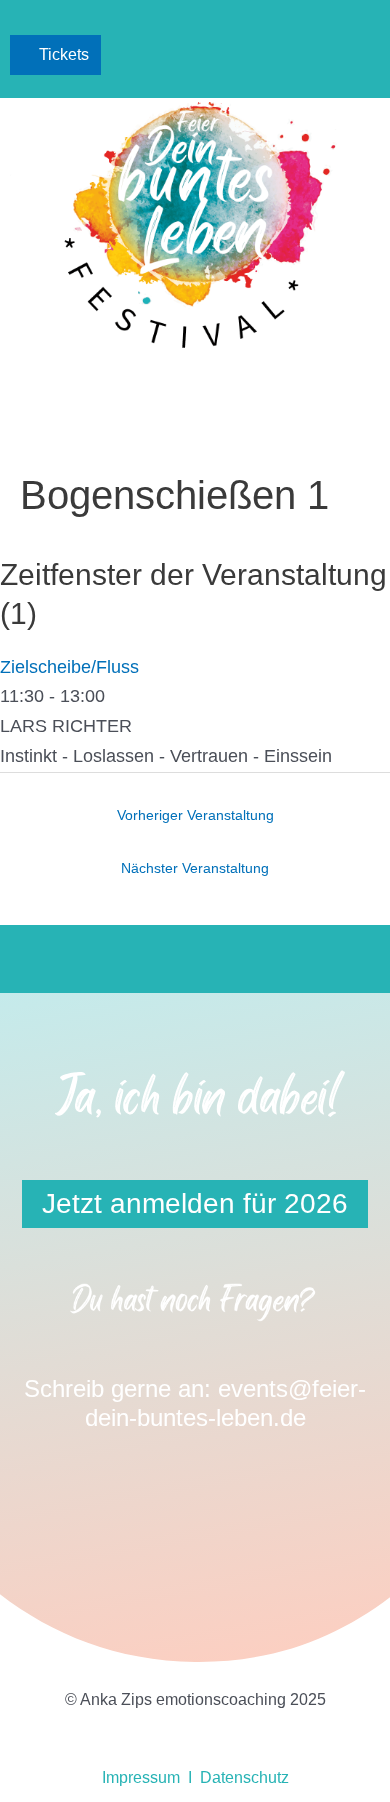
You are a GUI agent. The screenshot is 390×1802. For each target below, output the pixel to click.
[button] (361, 55)
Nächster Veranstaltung (195, 868)
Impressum (141, 1777)
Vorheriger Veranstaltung (195, 815)
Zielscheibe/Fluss (69, 667)
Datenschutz (244, 1777)
